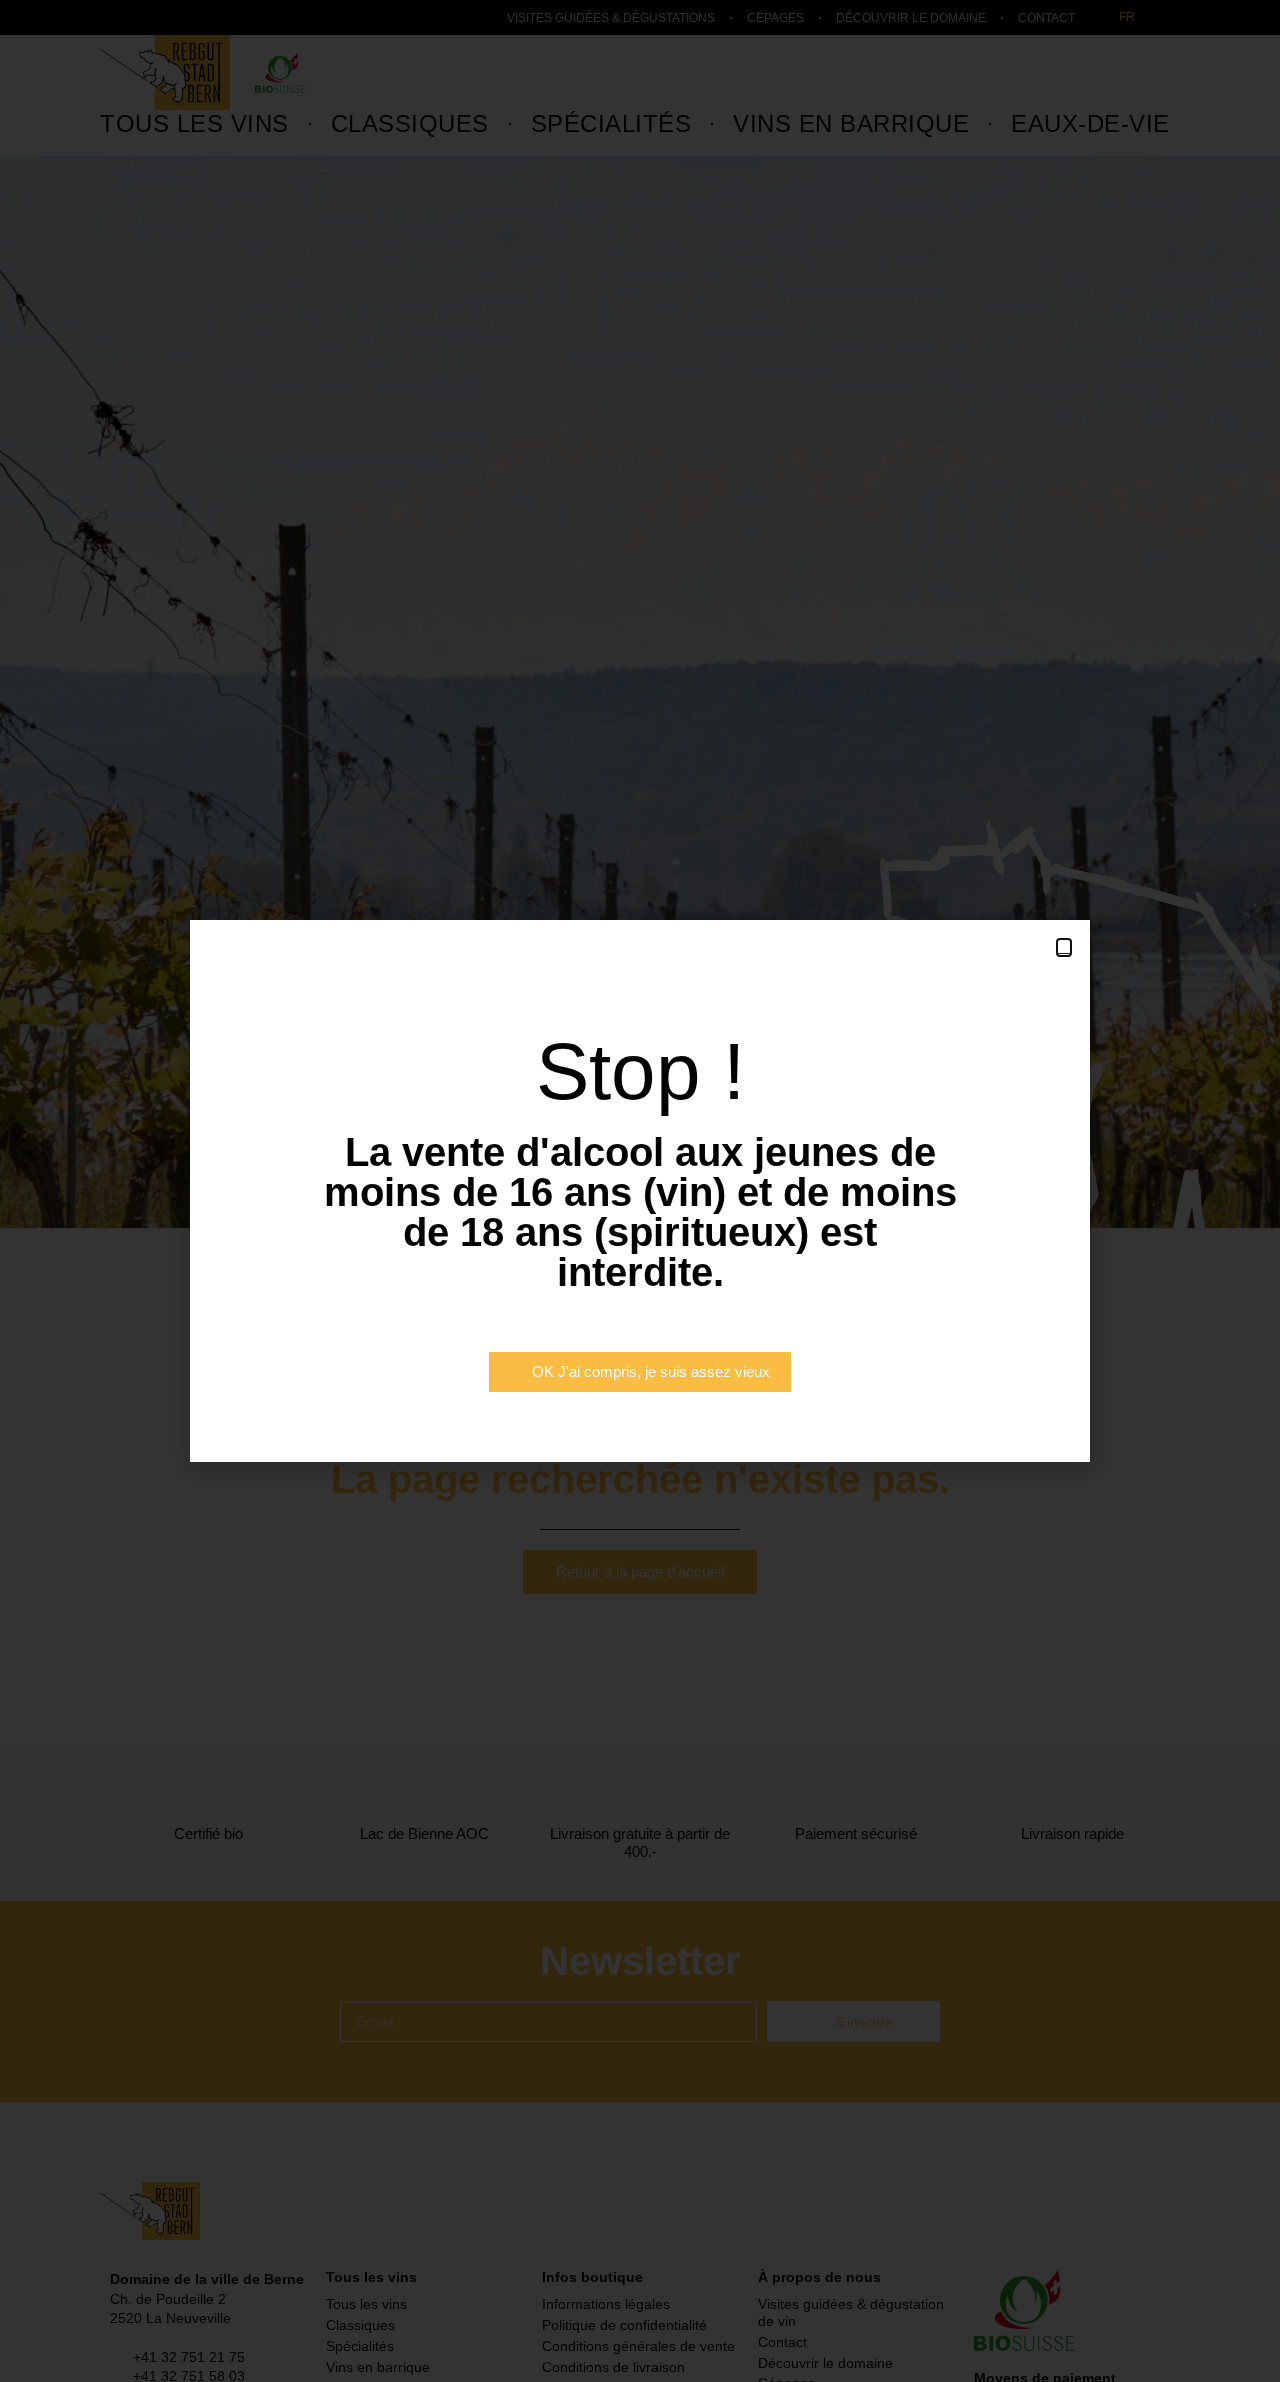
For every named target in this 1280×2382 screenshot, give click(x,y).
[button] (1064, 947)
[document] (640, 1191)
